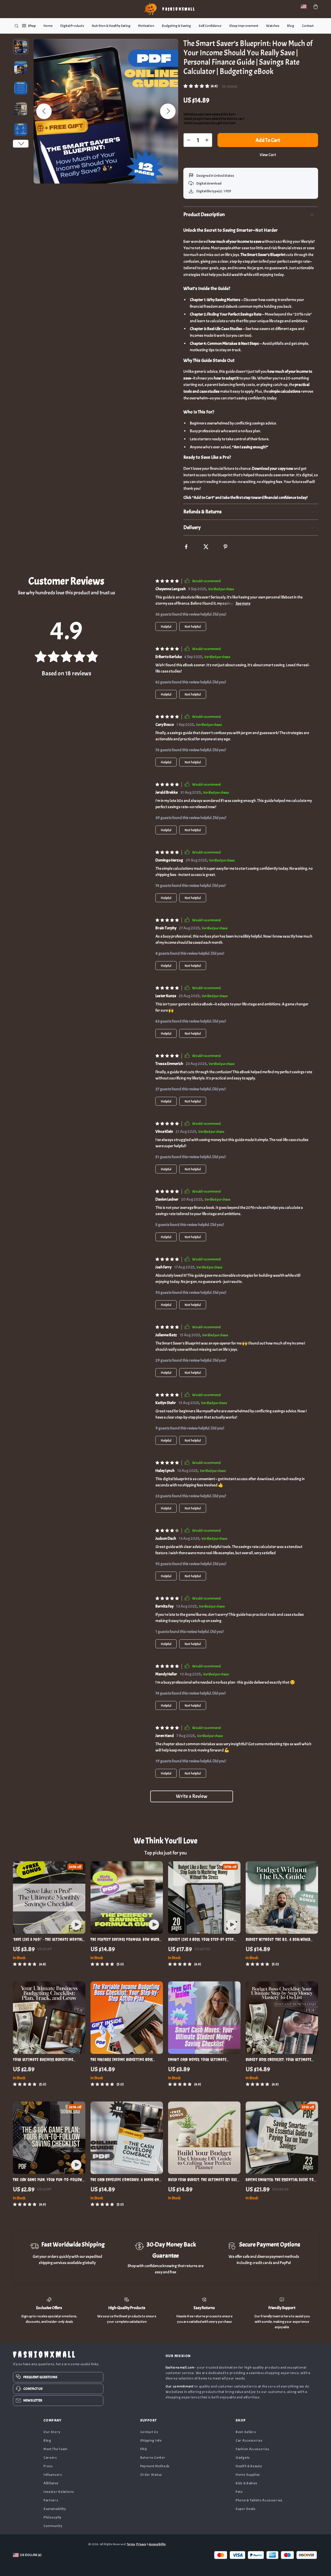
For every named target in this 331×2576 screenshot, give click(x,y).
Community (53, 2526)
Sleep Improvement (244, 26)
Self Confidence (210, 26)
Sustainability (55, 2509)
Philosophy (52, 2517)
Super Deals (246, 2509)
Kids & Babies (246, 2483)
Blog (291, 26)
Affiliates (51, 2483)
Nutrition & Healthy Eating (111, 26)
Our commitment (180, 2386)
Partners (51, 2500)
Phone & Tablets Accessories (259, 2500)
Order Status (151, 2475)
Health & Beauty (249, 2466)
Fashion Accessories (252, 2449)
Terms (131, 2544)
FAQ (144, 2449)
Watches (273, 26)
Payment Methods (155, 2466)
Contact (308, 26)
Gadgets (243, 2458)
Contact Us (149, 2432)
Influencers (53, 2475)
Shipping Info (151, 2440)
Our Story (52, 2432)
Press (48, 2466)
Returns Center (153, 2458)
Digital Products (72, 26)
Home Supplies (248, 2475)
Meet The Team (55, 2449)
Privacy (141, 2544)
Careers (50, 2458)
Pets (239, 2492)
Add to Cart (268, 140)
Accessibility (157, 2544)
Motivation (146, 26)
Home (48, 26)
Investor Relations (59, 2492)
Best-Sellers (246, 2432)
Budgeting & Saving (176, 26)
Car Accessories (249, 2440)
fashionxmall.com (180, 2367)
